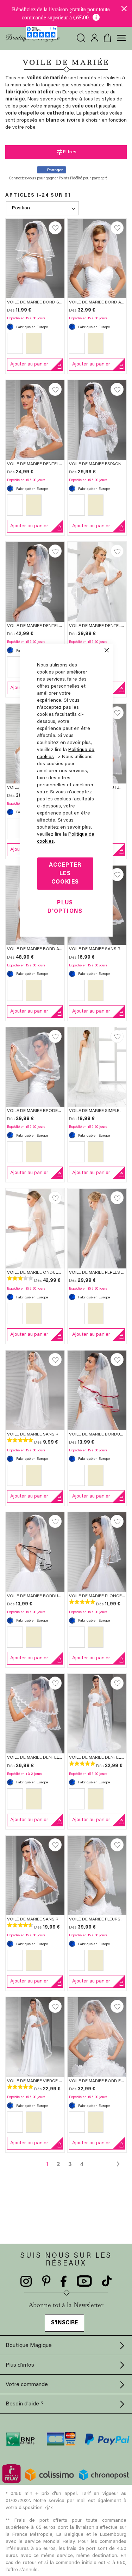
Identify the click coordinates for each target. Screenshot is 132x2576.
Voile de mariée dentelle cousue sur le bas (57, 626)
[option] (15, 343)
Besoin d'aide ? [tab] (25, 2404)
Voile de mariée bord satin (38, 302)
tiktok (107, 2281)
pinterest (46, 2281)
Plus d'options (65, 907)
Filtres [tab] (70, 152)
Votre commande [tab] (27, 2385)
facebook (64, 2281)
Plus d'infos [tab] (20, 2365)
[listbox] (35, 345)
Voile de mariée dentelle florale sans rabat (58, 464)
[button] (55, 228)
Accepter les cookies (65, 873)
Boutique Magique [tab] (29, 2346)
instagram (26, 2281)
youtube (84, 2281)
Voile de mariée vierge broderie (43, 2081)
